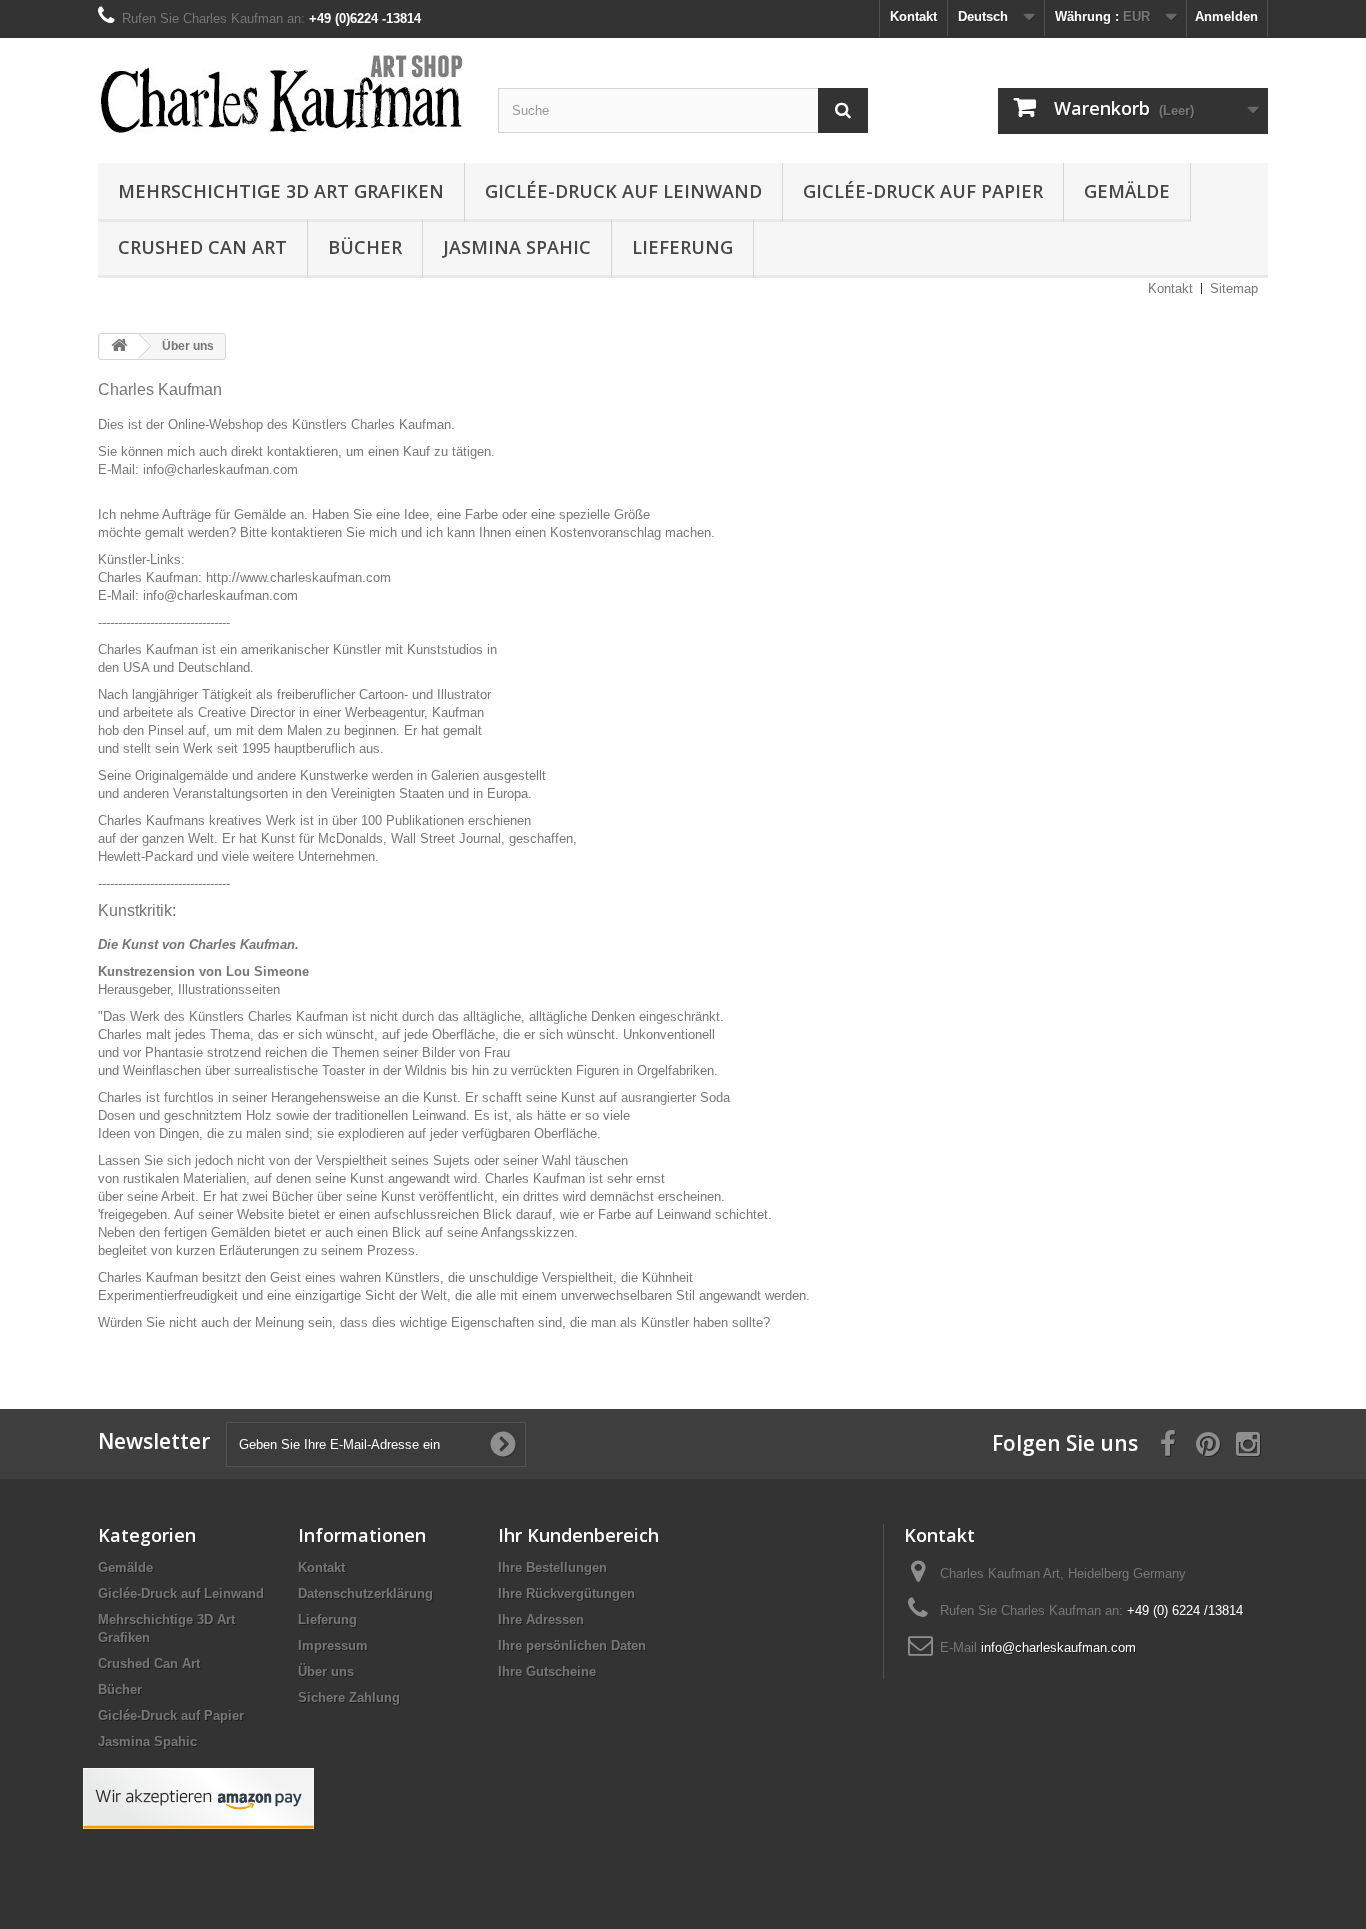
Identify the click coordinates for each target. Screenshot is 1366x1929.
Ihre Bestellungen (552, 1567)
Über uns (326, 1671)
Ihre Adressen (541, 1619)
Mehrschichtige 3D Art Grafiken (281, 191)
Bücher (365, 247)
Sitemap (1234, 288)
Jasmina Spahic (517, 247)
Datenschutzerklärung (365, 1593)
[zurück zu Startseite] (119, 346)
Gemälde (1127, 191)
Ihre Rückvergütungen (566, 1593)
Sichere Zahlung (349, 1697)
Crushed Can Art (202, 247)
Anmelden (1226, 16)
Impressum (333, 1645)
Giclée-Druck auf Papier (923, 191)
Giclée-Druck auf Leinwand (623, 191)
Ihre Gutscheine (547, 1671)
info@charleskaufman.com (1058, 1647)
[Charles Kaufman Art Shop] (283, 95)
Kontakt (913, 16)
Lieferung (682, 247)
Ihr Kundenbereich (578, 1535)
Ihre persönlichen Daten (572, 1645)
